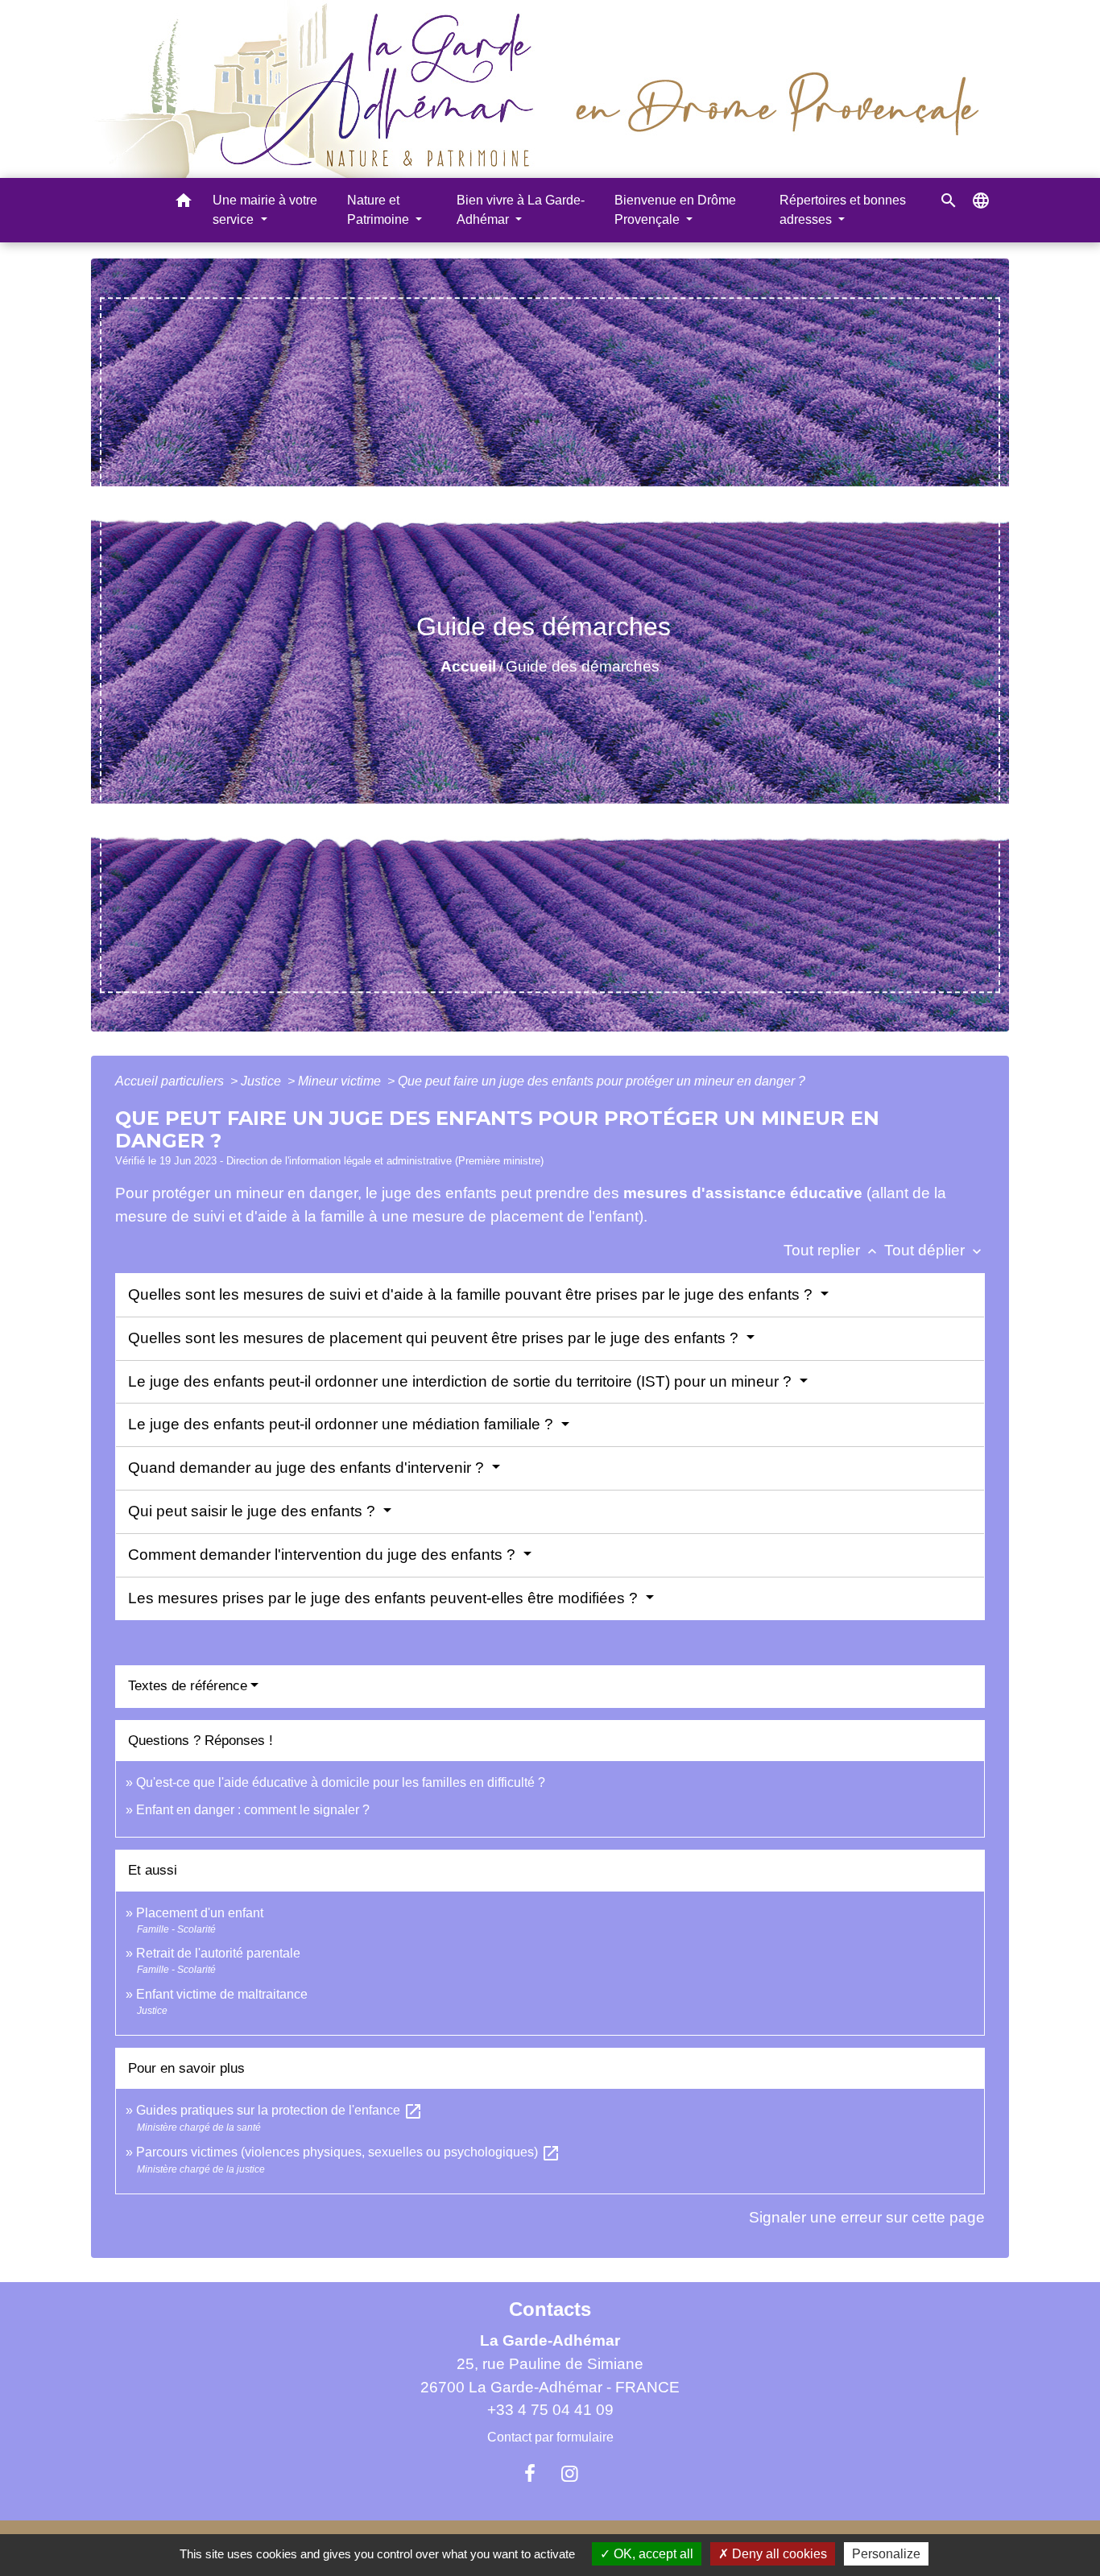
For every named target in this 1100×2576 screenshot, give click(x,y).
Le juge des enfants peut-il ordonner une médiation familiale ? (343, 1424)
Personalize (886, 2554)
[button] (184, 203)
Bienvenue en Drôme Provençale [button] (675, 210)
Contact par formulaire (550, 2437)
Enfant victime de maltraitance (222, 1994)
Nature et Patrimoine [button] (380, 210)
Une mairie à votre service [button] (265, 210)
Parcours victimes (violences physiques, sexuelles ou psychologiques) (348, 2152)
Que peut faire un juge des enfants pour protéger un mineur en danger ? (602, 1081)
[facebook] (530, 2474)
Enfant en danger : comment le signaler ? (253, 1810)
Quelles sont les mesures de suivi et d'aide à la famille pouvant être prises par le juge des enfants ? (472, 1294)
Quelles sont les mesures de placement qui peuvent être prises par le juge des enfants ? (435, 1338)
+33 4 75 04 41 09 (550, 2410)
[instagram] (570, 2474)
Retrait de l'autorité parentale (218, 1953)
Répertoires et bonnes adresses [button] (843, 210)
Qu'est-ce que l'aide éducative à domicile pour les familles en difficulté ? (341, 1782)
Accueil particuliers (171, 1081)
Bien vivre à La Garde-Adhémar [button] (521, 210)
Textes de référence (188, 1686)
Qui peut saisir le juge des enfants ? (254, 1511)
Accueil (468, 666)
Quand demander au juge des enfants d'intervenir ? (308, 1468)
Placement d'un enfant (200, 1913)
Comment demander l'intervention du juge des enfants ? (324, 1555)
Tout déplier (935, 1250)
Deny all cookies (778, 2554)
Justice (263, 1081)
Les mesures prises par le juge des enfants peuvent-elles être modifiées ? (385, 1598)
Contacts (550, 2309)
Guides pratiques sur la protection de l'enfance (279, 2110)
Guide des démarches (583, 666)
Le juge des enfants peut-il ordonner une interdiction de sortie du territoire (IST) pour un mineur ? (462, 1381)
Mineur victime (341, 1081)
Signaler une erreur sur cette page (867, 2217)
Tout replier (832, 1250)
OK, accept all (652, 2554)
